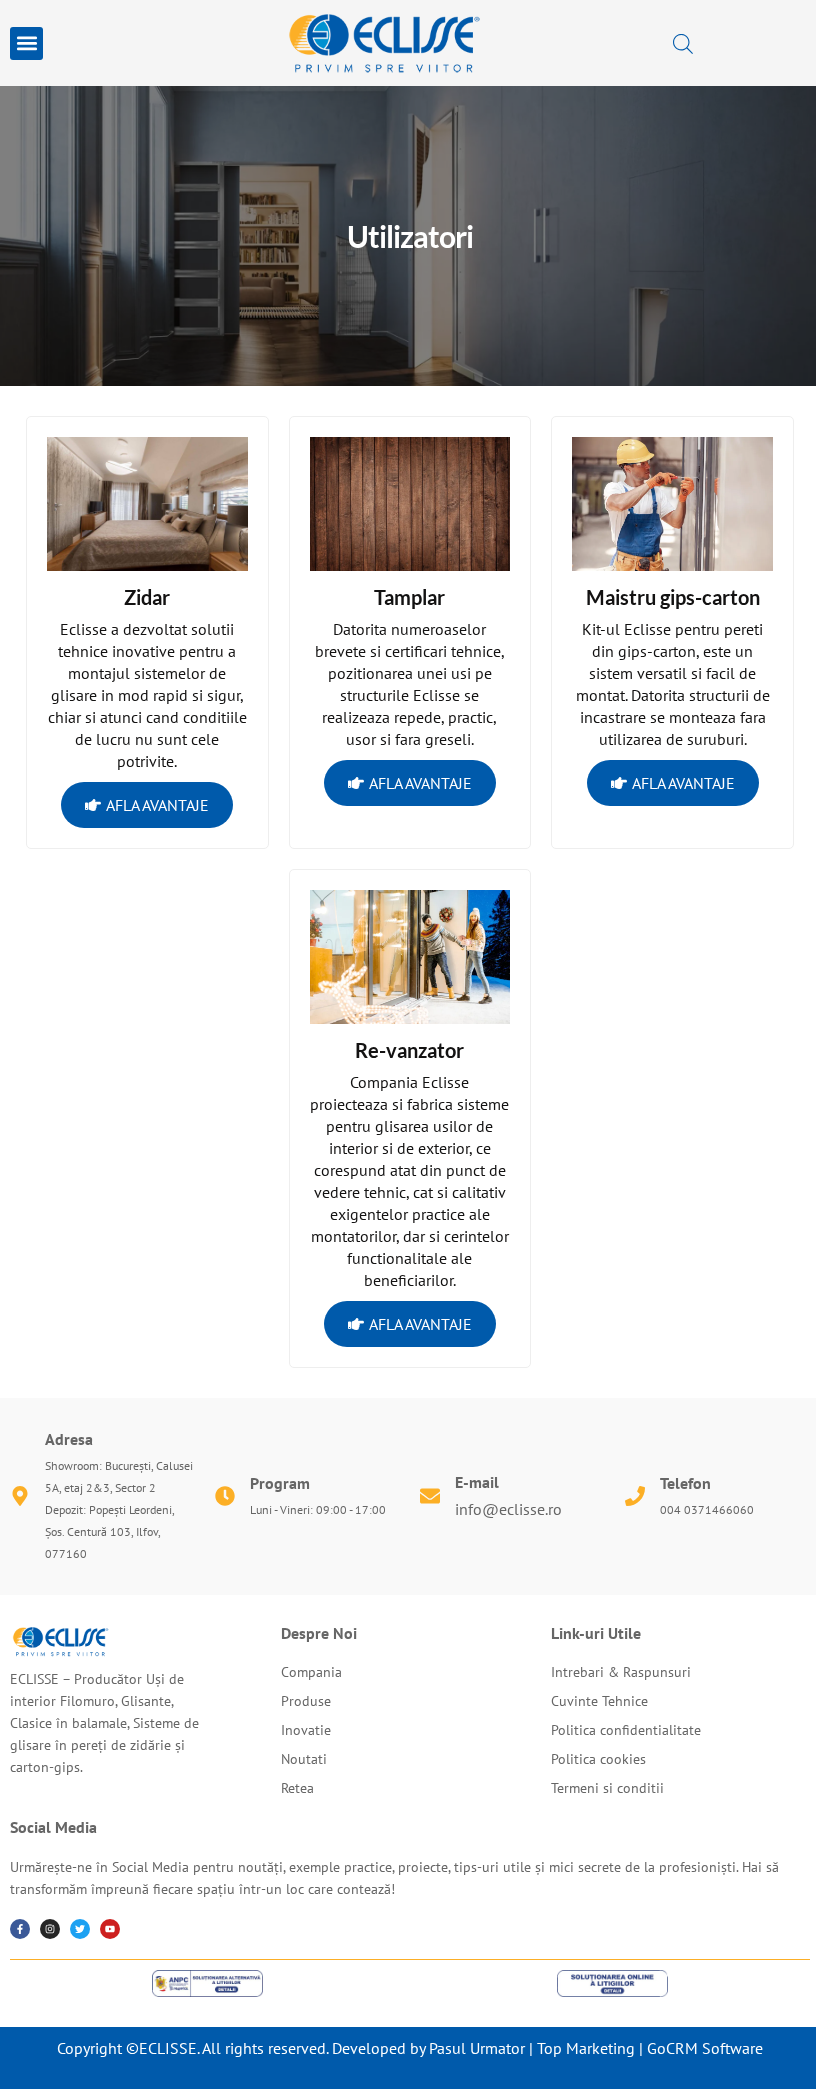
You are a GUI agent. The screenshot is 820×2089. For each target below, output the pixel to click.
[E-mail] (430, 1496)
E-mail (477, 1482)
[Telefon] (635, 1496)
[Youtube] (110, 1929)
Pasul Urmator (477, 2048)
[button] (26, 43)
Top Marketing (586, 2048)
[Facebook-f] (20, 1929)
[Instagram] (50, 1929)
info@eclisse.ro (508, 1509)
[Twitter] (80, 1929)
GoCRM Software (705, 2048)
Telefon (685, 1483)
